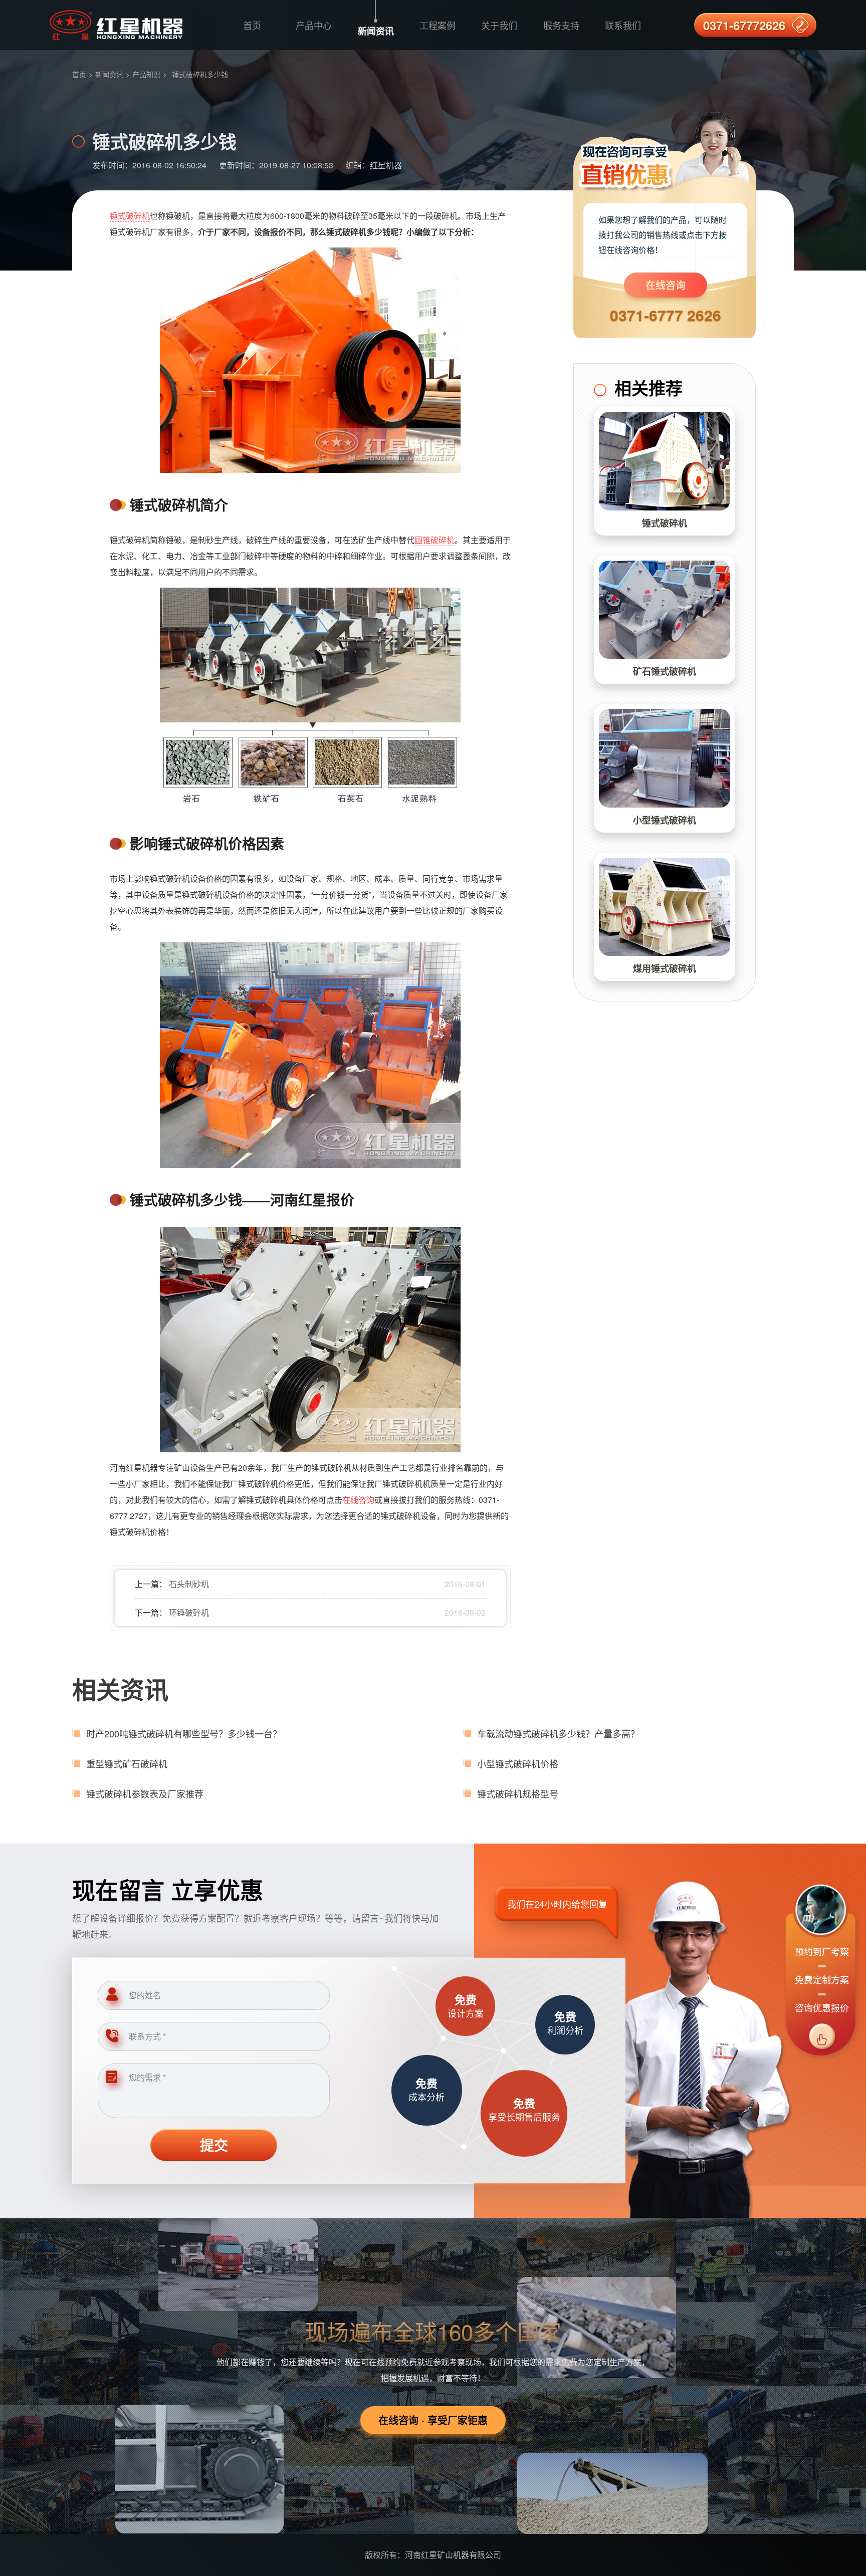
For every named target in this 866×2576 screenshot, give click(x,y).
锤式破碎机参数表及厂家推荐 (145, 1793)
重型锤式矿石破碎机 (127, 1763)
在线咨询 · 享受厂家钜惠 (433, 2420)
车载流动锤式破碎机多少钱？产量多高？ (558, 1733)
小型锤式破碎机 (665, 820)
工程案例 (438, 25)
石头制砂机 (189, 1584)
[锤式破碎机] (665, 461)
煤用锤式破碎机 (665, 968)
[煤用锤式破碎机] (665, 907)
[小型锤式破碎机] (665, 758)
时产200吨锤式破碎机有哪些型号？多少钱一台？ (184, 1733)
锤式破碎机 (130, 216)
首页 (252, 25)
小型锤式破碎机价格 (518, 1763)
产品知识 (146, 74)
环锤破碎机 (189, 1612)
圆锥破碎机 (435, 540)
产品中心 (314, 25)
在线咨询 (666, 285)
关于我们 (499, 25)
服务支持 (561, 25)
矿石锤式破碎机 (665, 671)
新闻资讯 (376, 31)
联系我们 (623, 25)
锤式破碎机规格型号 (518, 1793)
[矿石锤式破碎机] (665, 610)
